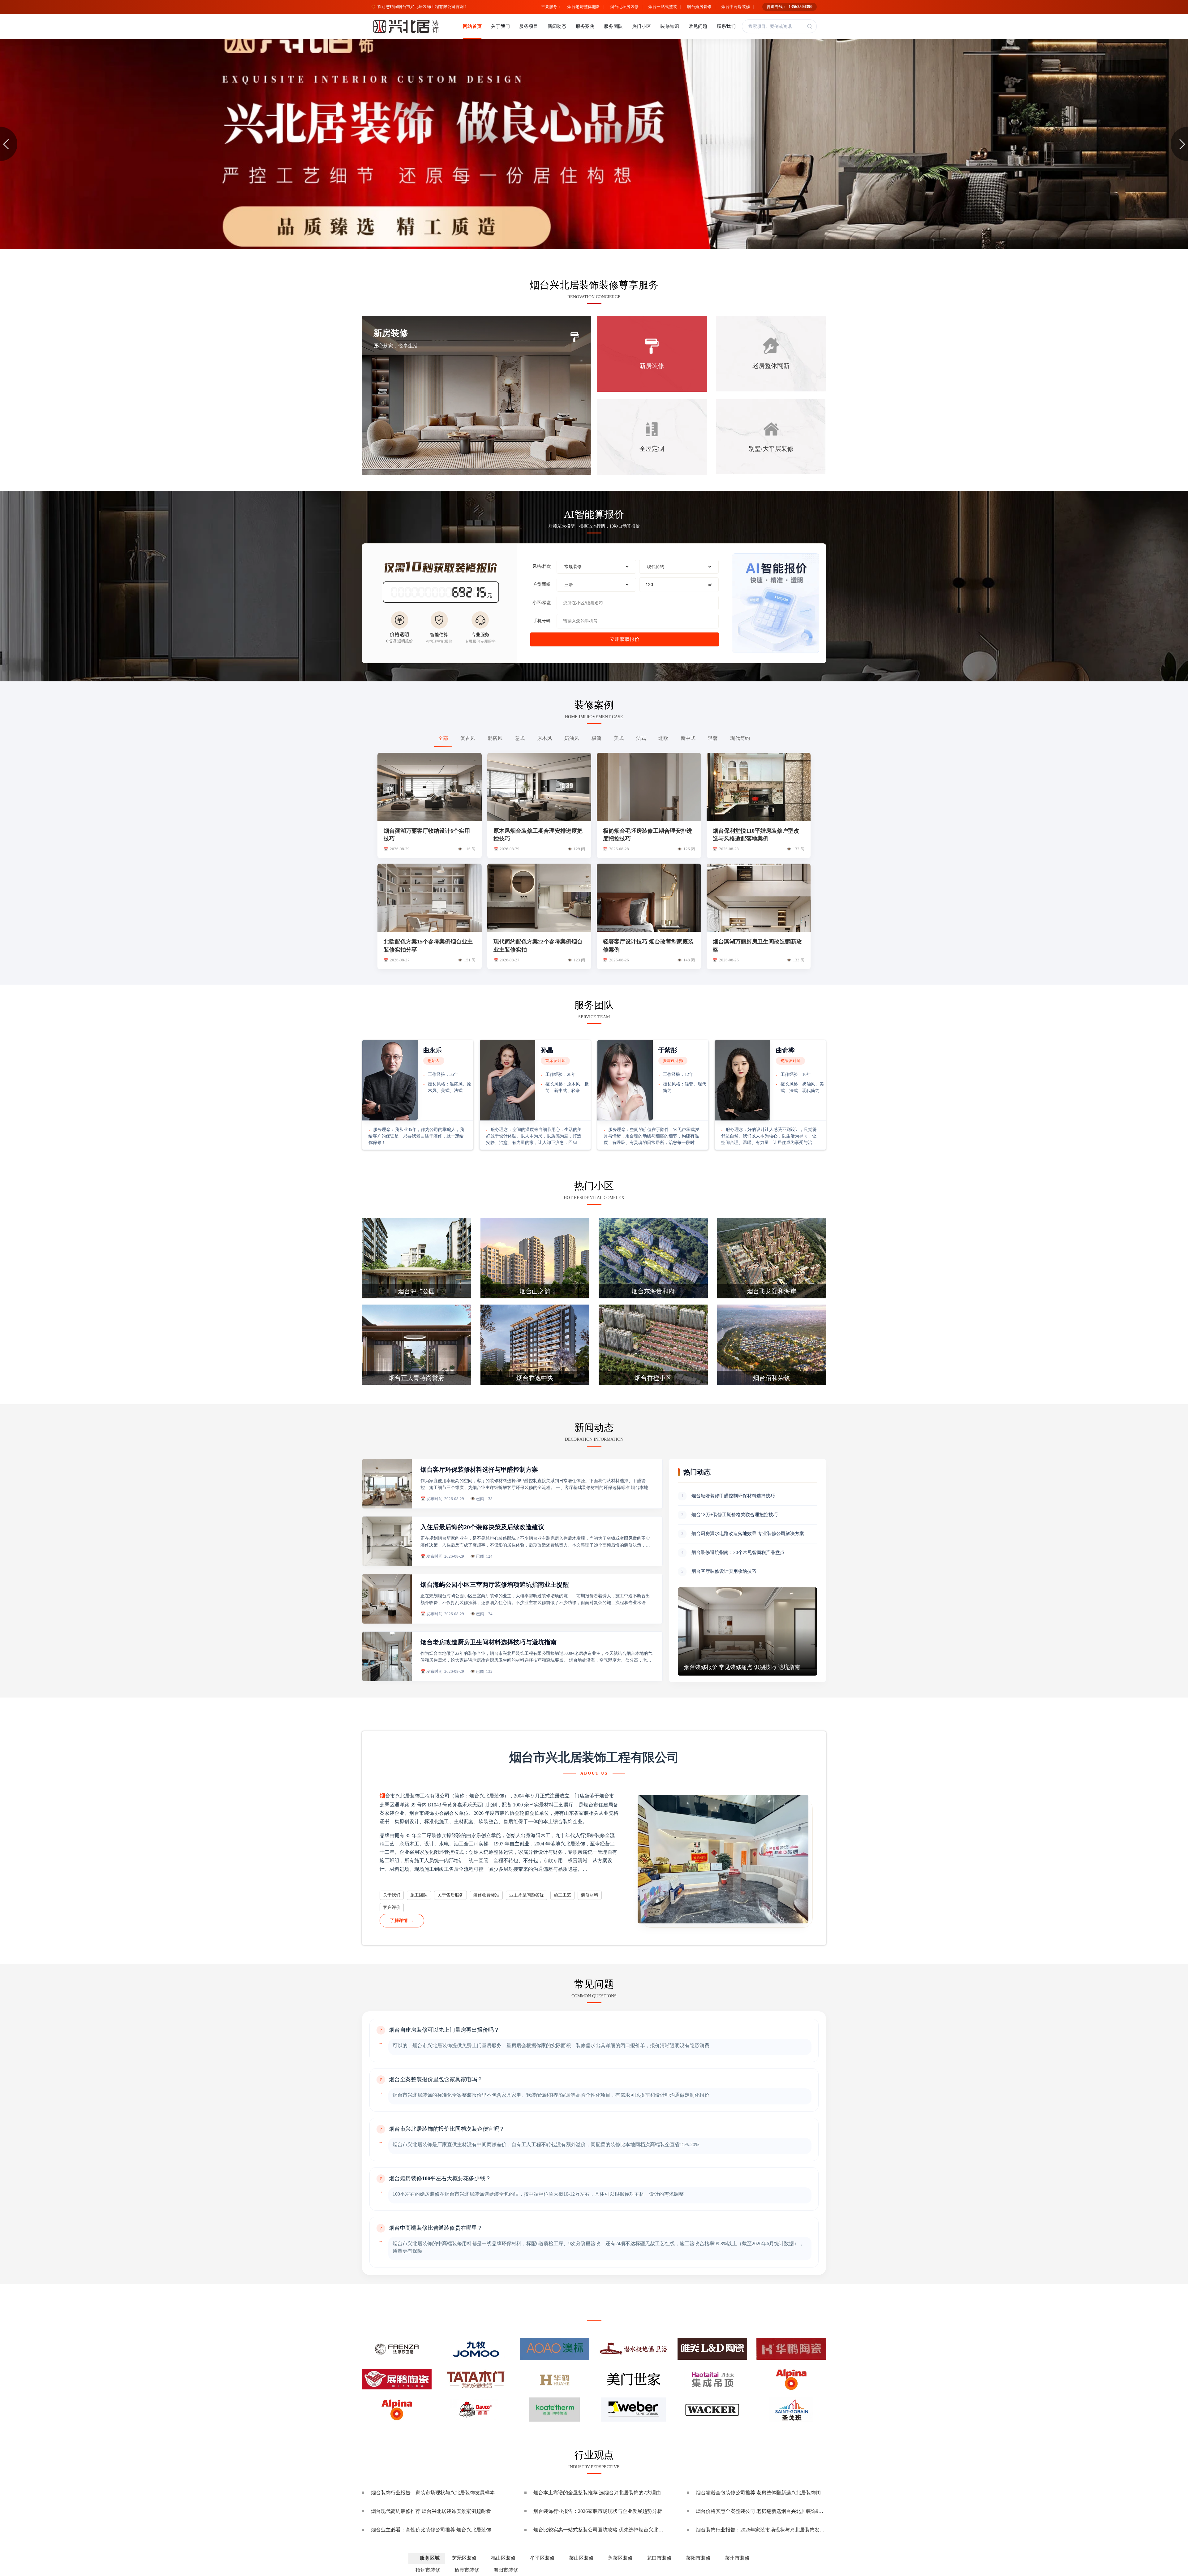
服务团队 (613, 26)
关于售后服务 (450, 1895)
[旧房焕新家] (594, 144)
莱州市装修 (737, 2558)
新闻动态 (557, 26)
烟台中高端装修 (736, 7)
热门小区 (641, 26)
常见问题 (698, 26)
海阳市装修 (506, 2570)
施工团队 (419, 1895)
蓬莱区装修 (620, 2558)
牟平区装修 (542, 2558)
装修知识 (670, 26)
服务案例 (585, 26)
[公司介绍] (723, 1859)
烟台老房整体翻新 (584, 7)
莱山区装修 (581, 2558)
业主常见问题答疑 (527, 1895)
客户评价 (392, 1907)
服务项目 (529, 26)
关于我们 (500, 26)
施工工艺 (562, 1895)
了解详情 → (402, 1920)
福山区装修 (503, 2558)
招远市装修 (428, 2570)
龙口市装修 (659, 2558)
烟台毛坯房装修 (624, 7)
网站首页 (472, 26)
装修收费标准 (486, 1895)
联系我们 (726, 26)
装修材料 (590, 1895)
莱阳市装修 (698, 2558)
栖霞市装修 (467, 2570)
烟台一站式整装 (663, 7)
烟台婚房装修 (699, 7)
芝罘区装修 (464, 2558)
